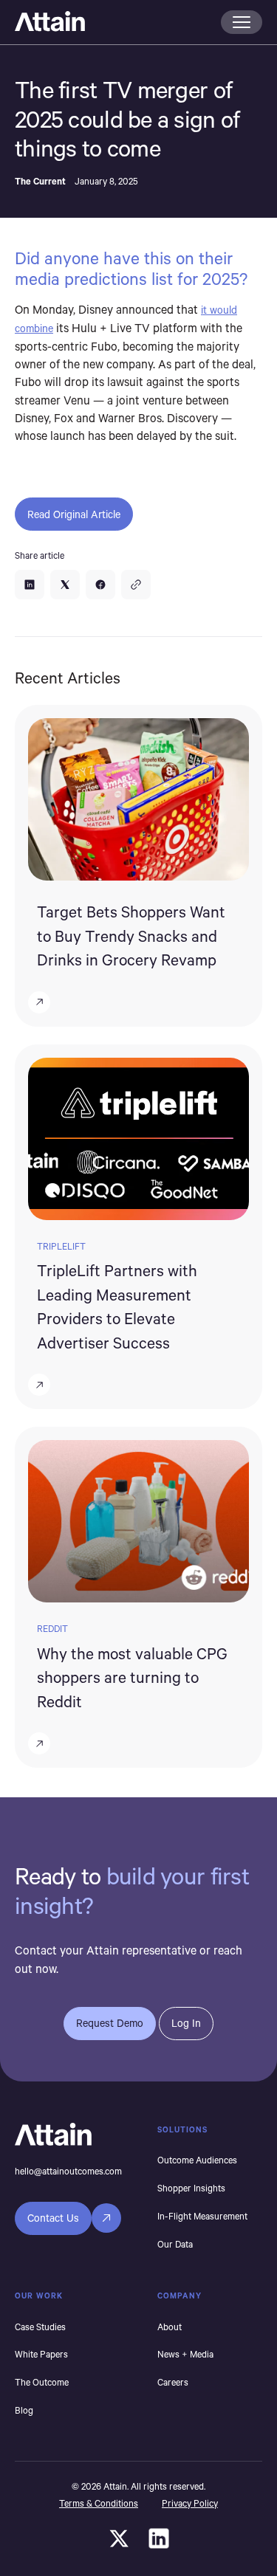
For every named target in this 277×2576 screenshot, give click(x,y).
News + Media (185, 2354)
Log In (186, 2023)
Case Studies (40, 2327)
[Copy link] (136, 585)
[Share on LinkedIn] (30, 585)
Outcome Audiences (197, 2160)
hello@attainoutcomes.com (68, 2171)
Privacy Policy (190, 2503)
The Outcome (42, 2382)
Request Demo (110, 2023)
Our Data (175, 2244)
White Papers (41, 2354)
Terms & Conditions (99, 2503)
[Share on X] (65, 585)
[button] (242, 22)
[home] (113, 22)
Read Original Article (74, 514)
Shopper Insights (191, 2188)
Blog (24, 2410)
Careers (173, 2382)
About (170, 2327)
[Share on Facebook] (100, 585)
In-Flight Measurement (202, 2216)
